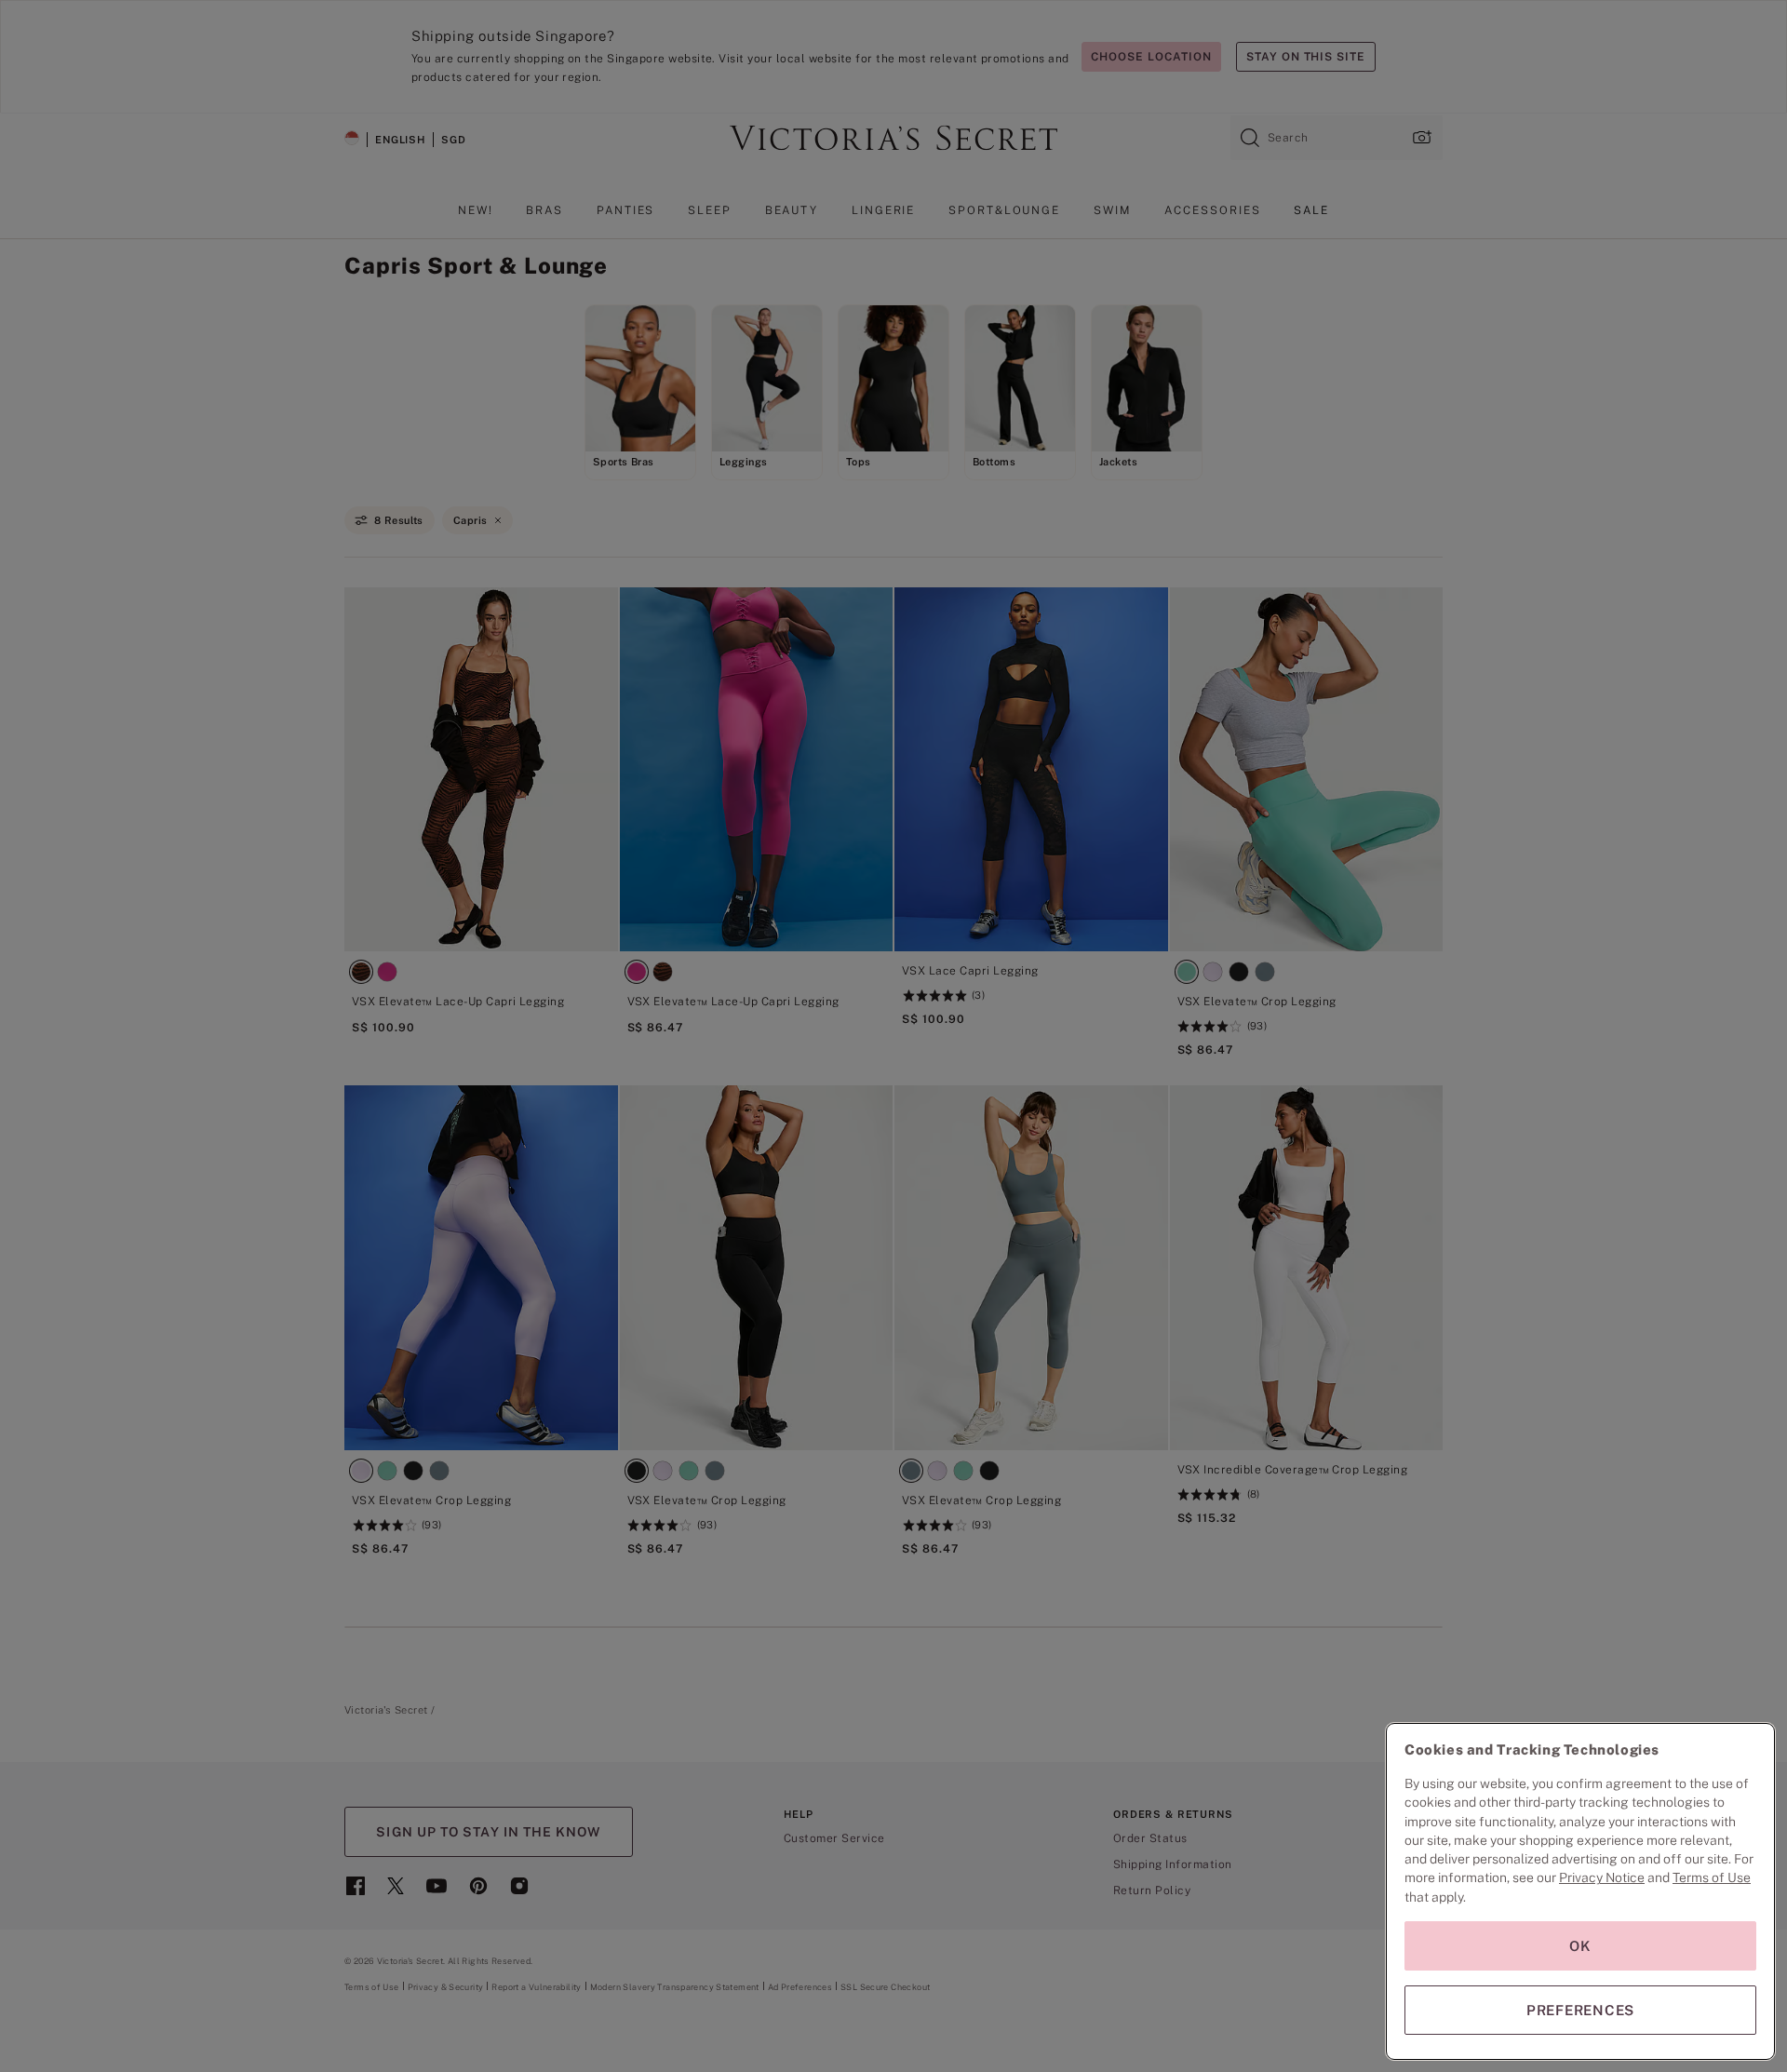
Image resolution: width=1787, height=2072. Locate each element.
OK (1580, 1946)
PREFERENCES (1580, 2010)
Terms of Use (1712, 1877)
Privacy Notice (1602, 1877)
